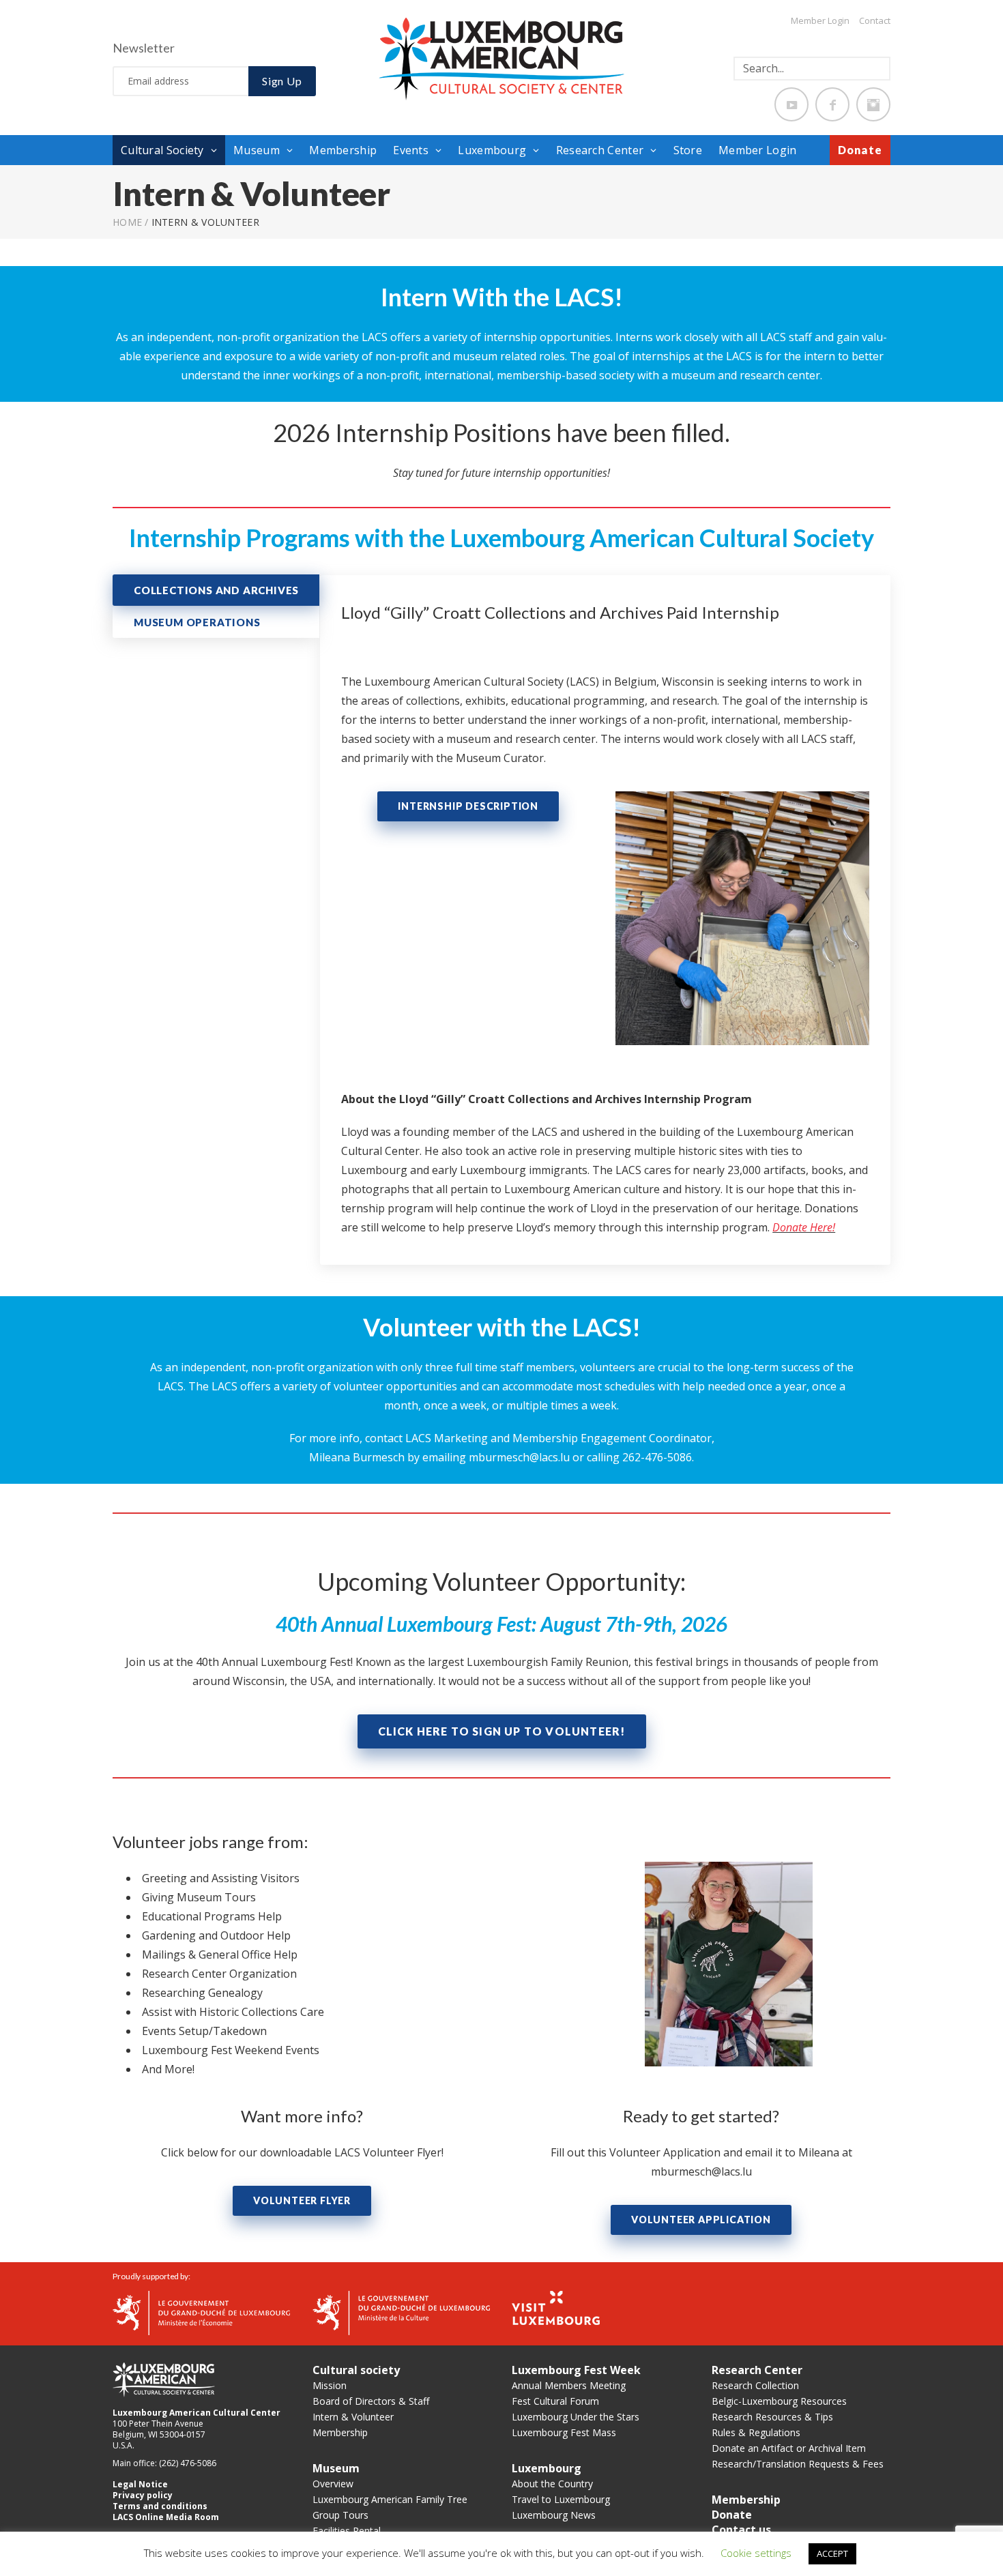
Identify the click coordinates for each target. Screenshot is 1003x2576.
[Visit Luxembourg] (556, 2307)
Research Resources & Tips (772, 2417)
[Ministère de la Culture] (401, 2312)
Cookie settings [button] (756, 2553)
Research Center (600, 150)
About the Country (552, 2484)
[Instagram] (873, 104)
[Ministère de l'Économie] (201, 2312)
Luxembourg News (554, 2515)
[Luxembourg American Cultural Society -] (501, 58)
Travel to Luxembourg (561, 2499)
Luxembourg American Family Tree (390, 2499)
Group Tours (340, 2515)
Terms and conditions (160, 2506)
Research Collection (755, 2385)
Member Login (820, 20)
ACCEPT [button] (832, 2553)
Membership (343, 150)
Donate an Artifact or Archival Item (789, 2448)
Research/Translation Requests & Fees (798, 2464)
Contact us (741, 2530)
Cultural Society (162, 150)
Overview (333, 2484)
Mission (330, 2385)
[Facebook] (832, 104)
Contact (875, 20)
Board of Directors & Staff (371, 2401)
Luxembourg (492, 150)
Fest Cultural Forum (555, 2401)
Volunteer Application (701, 2220)
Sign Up (282, 81)
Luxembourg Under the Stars (576, 2417)
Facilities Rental (347, 2531)
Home (127, 222)
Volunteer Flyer (302, 2200)
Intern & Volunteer (353, 2417)
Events (411, 150)
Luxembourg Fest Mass (564, 2432)
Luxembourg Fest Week (576, 2370)
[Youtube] (791, 104)
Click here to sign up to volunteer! (502, 1731)
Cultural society (356, 2370)
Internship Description (468, 806)
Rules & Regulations (756, 2432)
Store (688, 150)
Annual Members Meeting (569, 2385)
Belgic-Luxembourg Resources (779, 2401)
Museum (257, 150)
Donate (860, 150)
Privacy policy (143, 2495)
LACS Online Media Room (166, 2517)
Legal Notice (140, 2484)
